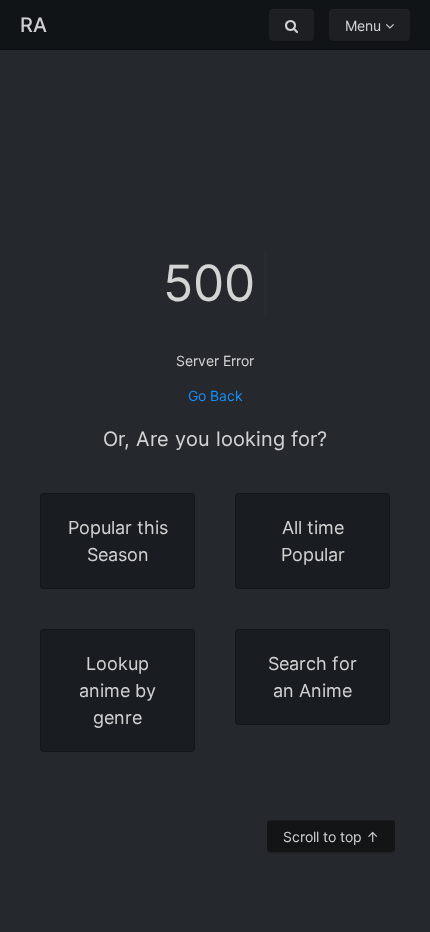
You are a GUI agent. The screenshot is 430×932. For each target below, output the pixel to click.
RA (33, 25)
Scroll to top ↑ (331, 836)
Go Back (215, 395)
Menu (365, 25)
